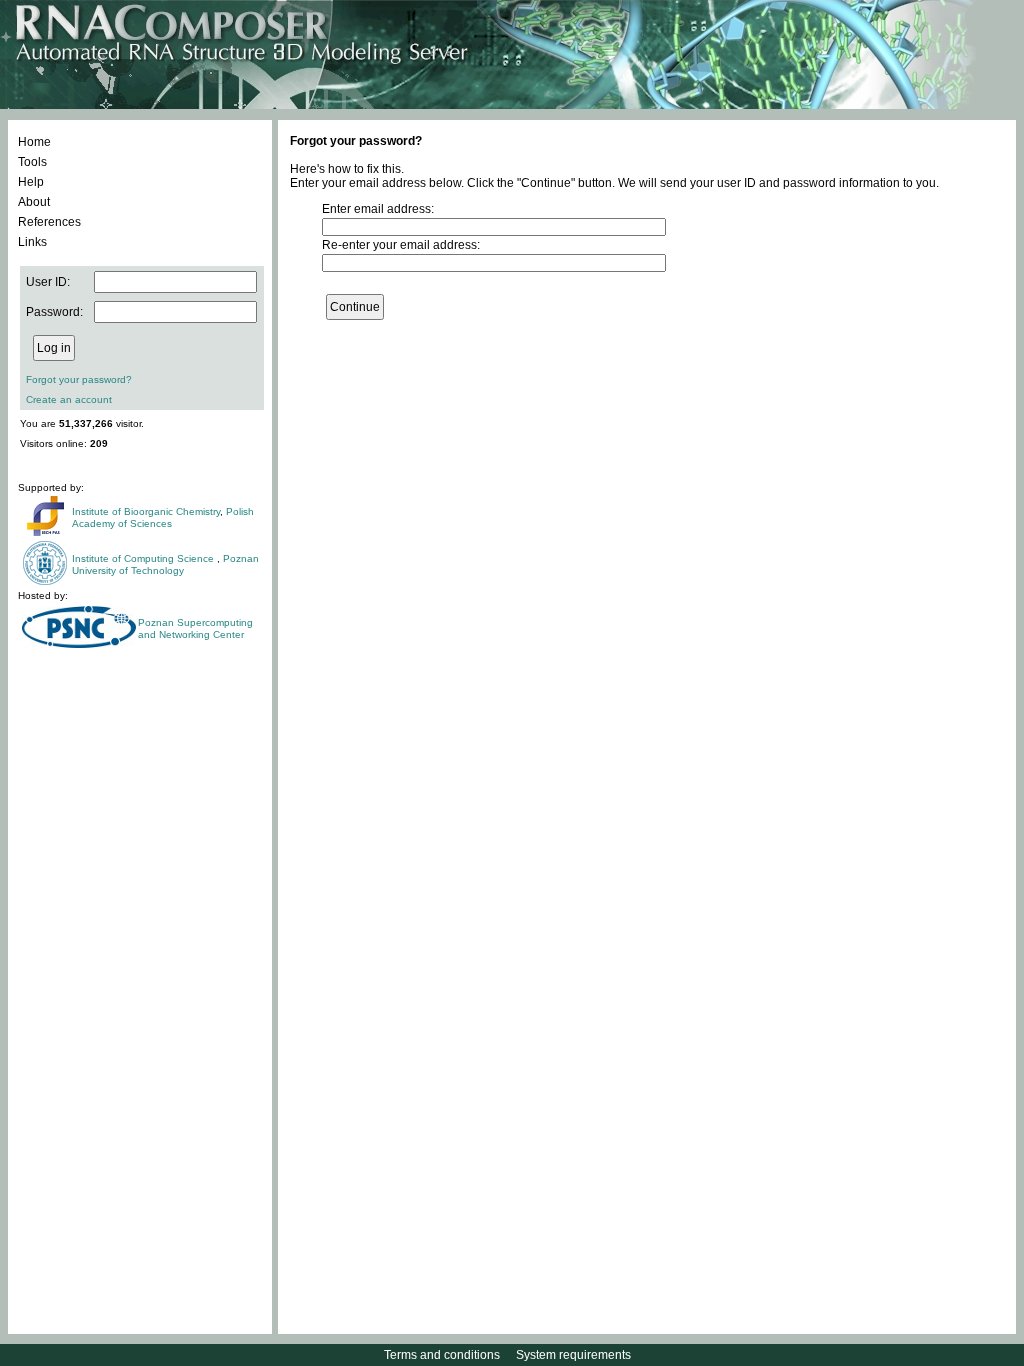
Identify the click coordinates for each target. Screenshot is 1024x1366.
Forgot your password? (79, 379)
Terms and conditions (442, 1355)
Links (32, 242)
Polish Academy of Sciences (163, 517)
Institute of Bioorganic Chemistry (146, 511)
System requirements (573, 1355)
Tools (32, 162)
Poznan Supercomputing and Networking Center (195, 628)
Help (31, 182)
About (34, 202)
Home (34, 142)
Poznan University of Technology (165, 564)
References (49, 222)
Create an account (69, 399)
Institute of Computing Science (144, 558)
